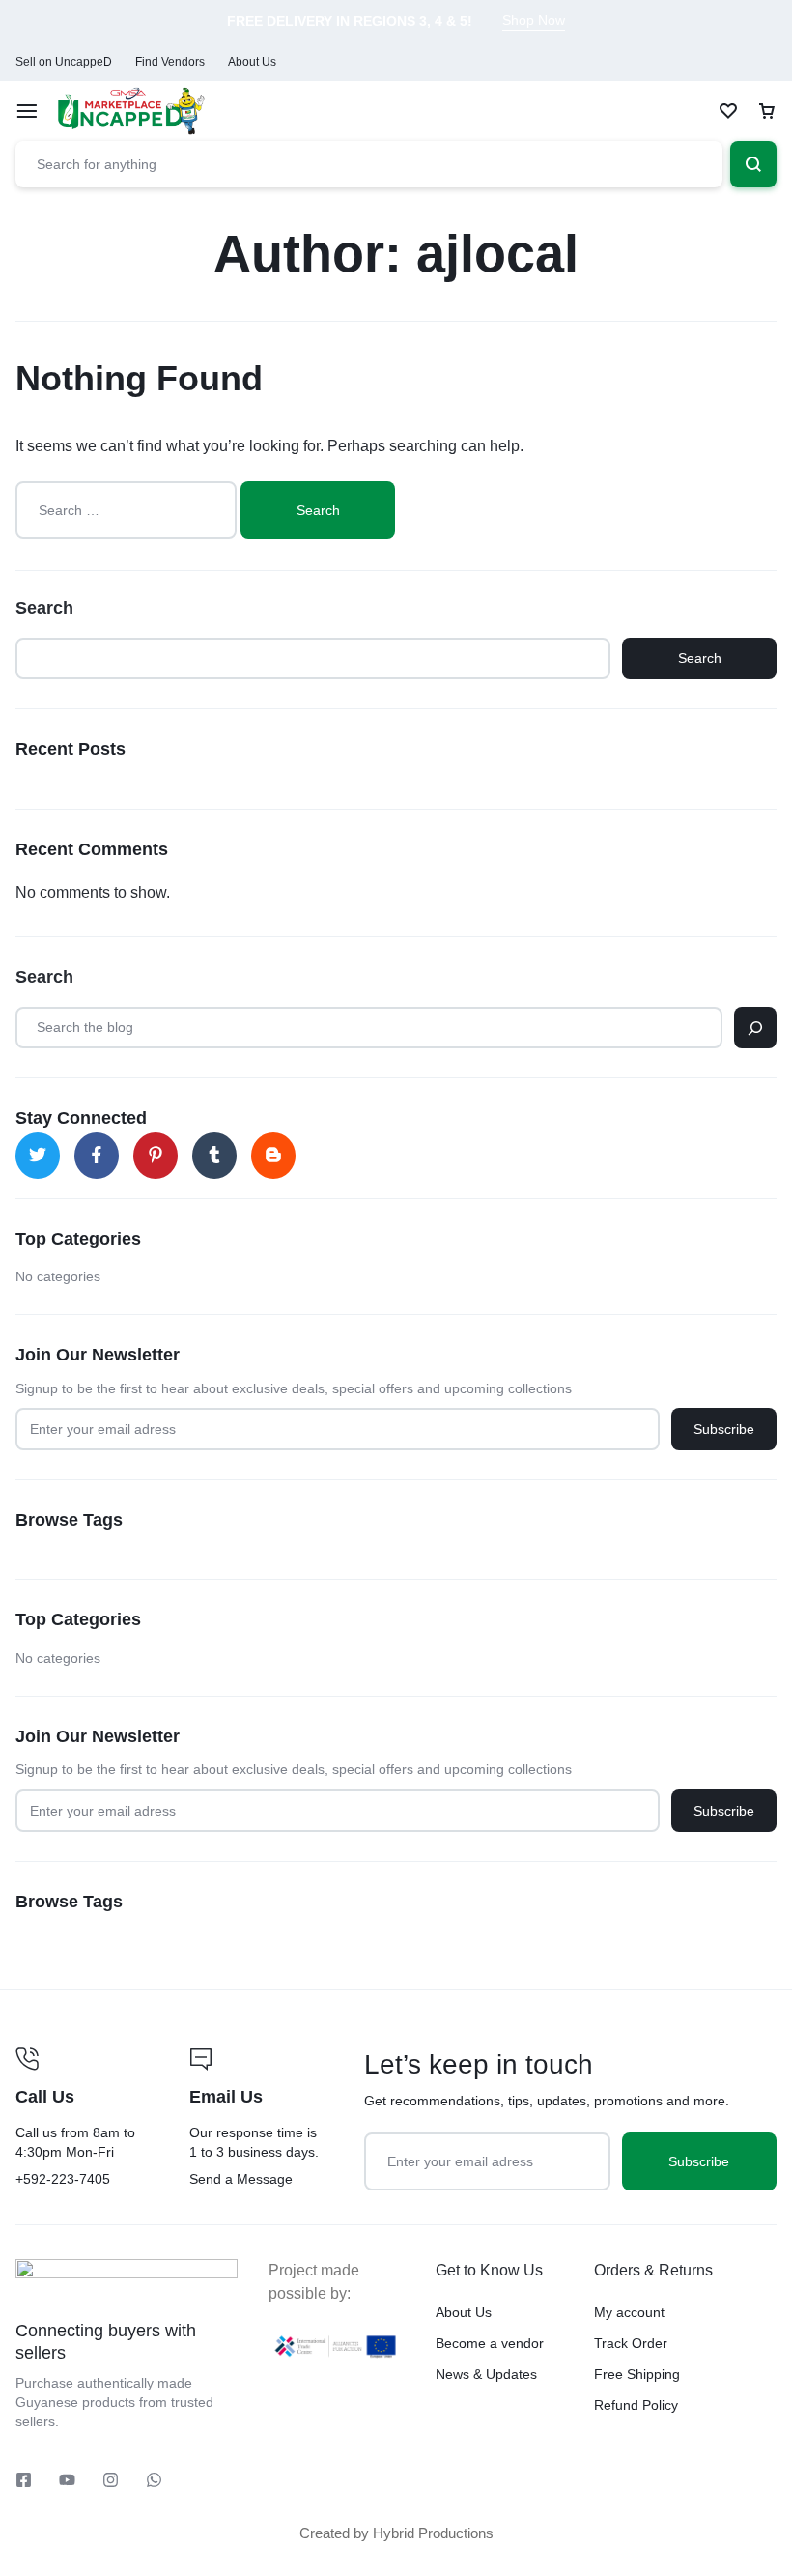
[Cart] (767, 111)
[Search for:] (128, 510)
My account (629, 2312)
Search (44, 608)
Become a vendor (490, 2343)
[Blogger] (273, 1156)
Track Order (631, 2343)
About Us (252, 62)
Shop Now (534, 20)
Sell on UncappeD (64, 62)
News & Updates (486, 2374)
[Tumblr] (214, 1156)
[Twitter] (38, 1156)
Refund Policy (636, 2405)
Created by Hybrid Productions (396, 2533)
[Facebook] (97, 1156)
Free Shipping (637, 2374)
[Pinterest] (156, 1156)
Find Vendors (170, 62)
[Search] (755, 1028)
